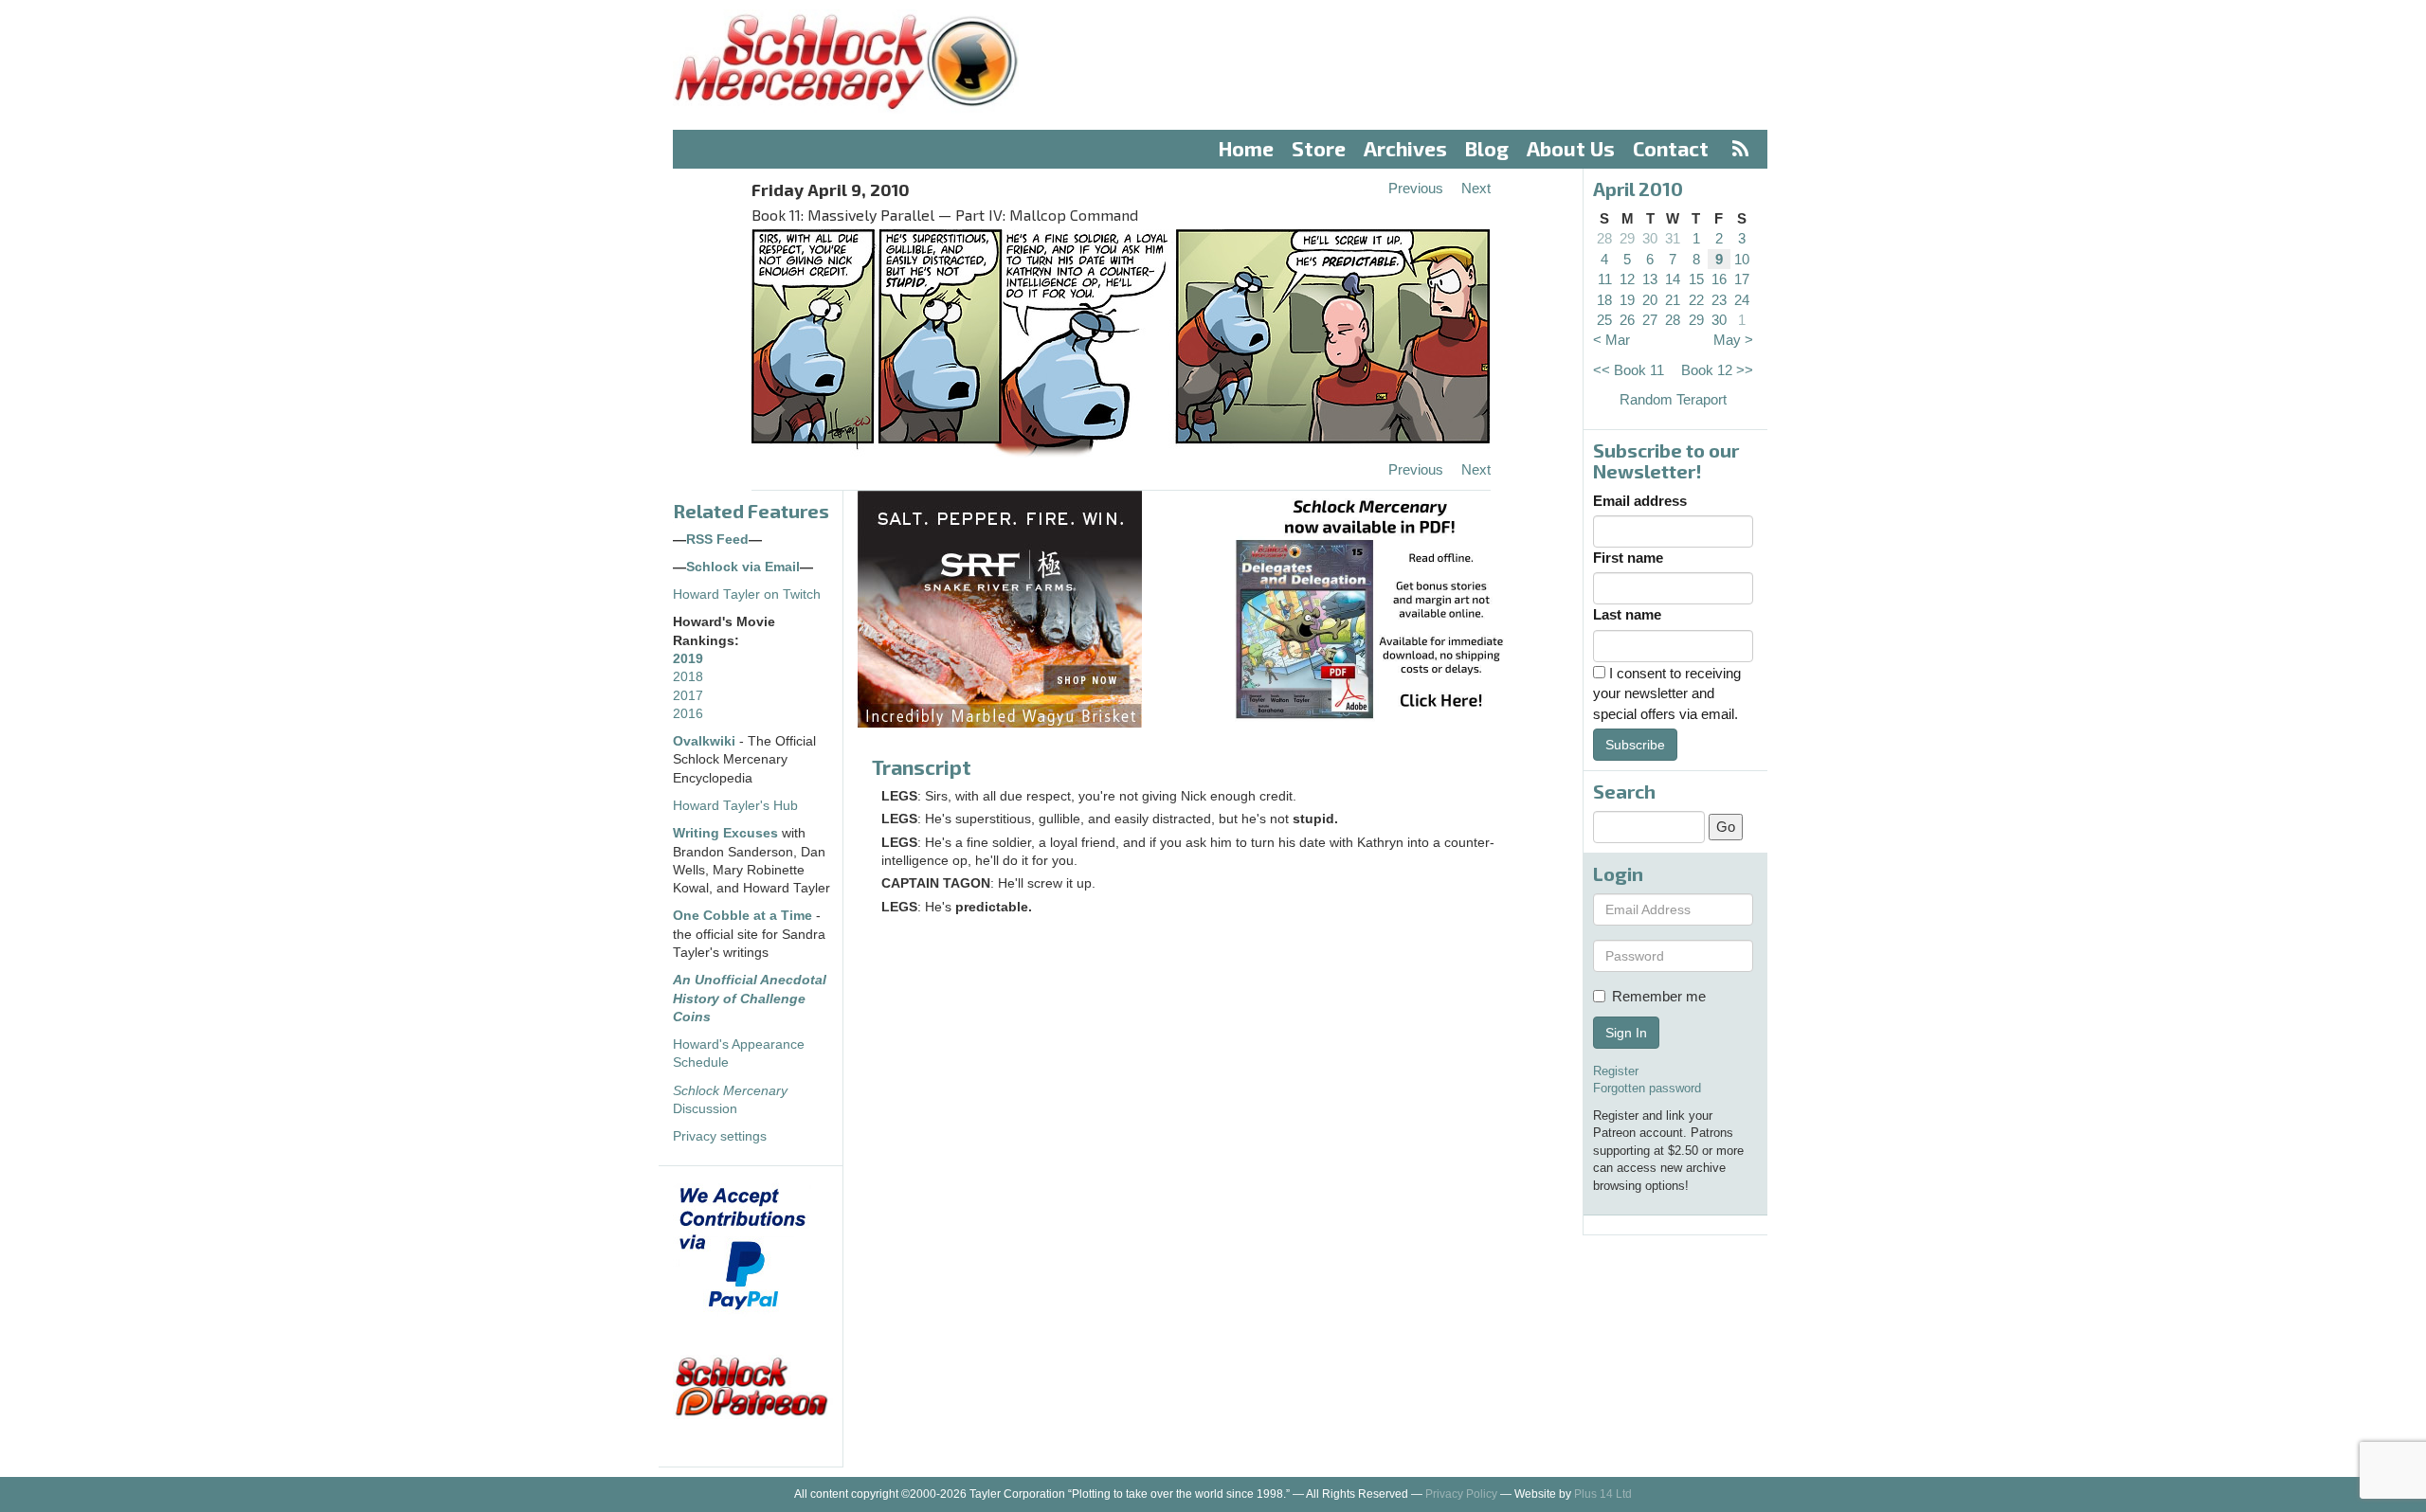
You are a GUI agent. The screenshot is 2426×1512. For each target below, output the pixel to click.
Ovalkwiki (706, 741)
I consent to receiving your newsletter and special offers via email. (1667, 693)
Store (1319, 148)
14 (1673, 279)
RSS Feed (717, 540)
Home (1246, 148)
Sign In (1626, 1033)
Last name (1627, 614)
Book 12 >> (1717, 370)
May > (1733, 340)
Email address (1640, 501)
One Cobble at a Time (742, 916)
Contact (1671, 148)
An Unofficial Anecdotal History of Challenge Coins (750, 999)
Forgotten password (1647, 1088)
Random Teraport (1673, 399)
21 (1673, 300)
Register (1616, 1071)
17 (1742, 279)
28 (1604, 238)
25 (1604, 320)
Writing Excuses (725, 833)
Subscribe (1635, 745)
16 (1719, 279)
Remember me (1659, 996)
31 (1673, 238)
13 (1650, 279)
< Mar (1611, 340)
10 (1742, 259)
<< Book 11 (1629, 370)
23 (1719, 300)
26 (1627, 320)
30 (1650, 238)
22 (1696, 300)
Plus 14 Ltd (1603, 1494)
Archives (1405, 148)
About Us (1571, 148)
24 (1742, 300)
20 (1650, 300)
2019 (688, 659)
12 (1627, 279)
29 (1627, 238)
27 (1650, 320)
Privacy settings (720, 1136)
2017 (688, 696)
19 (1627, 300)
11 (1605, 279)
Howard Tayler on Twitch (747, 594)
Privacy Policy (1461, 1494)
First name (1628, 558)
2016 (688, 714)
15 (1696, 279)
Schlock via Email (743, 567)
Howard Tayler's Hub (735, 806)
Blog (1487, 148)
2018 (688, 677)
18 (1604, 300)
